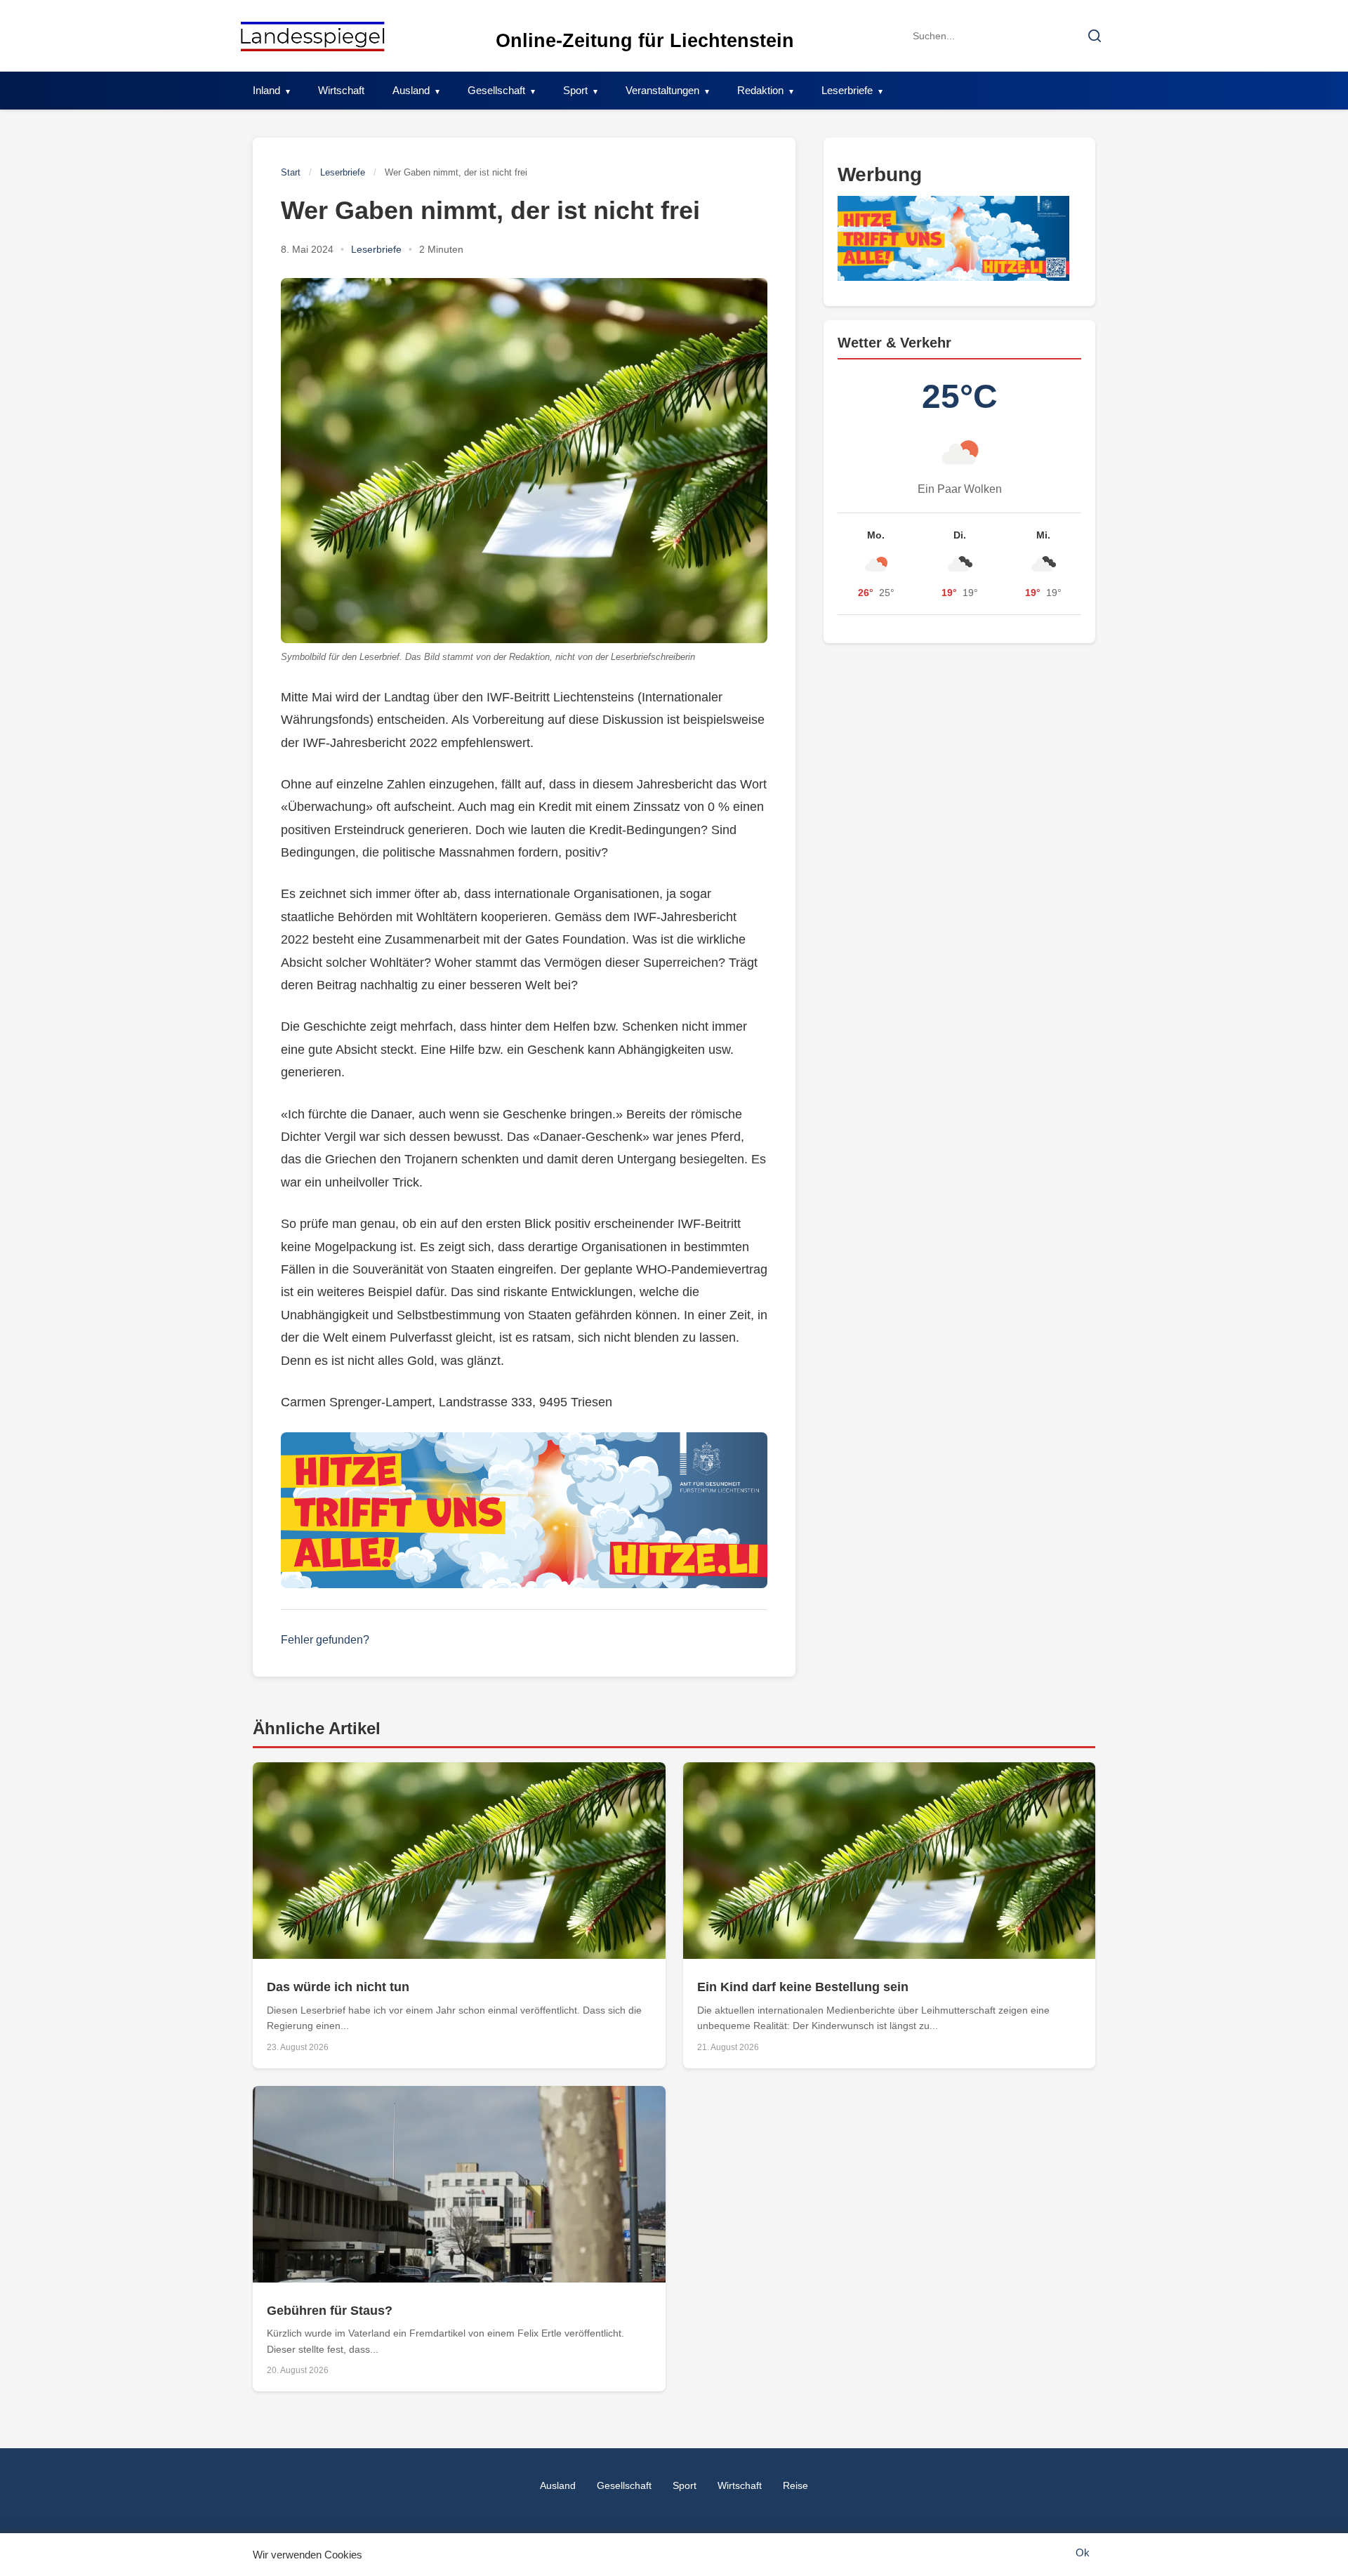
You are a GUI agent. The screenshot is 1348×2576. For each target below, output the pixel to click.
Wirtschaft (341, 90)
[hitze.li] (524, 1510)
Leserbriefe (847, 90)
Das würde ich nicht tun (338, 1987)
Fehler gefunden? (325, 1640)
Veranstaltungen (662, 90)
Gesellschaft (496, 90)
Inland (266, 90)
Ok (1083, 2552)
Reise (795, 2485)
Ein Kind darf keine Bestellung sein (803, 1987)
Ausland (411, 90)
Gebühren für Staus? (330, 2311)
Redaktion (760, 90)
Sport (575, 90)
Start (291, 172)
